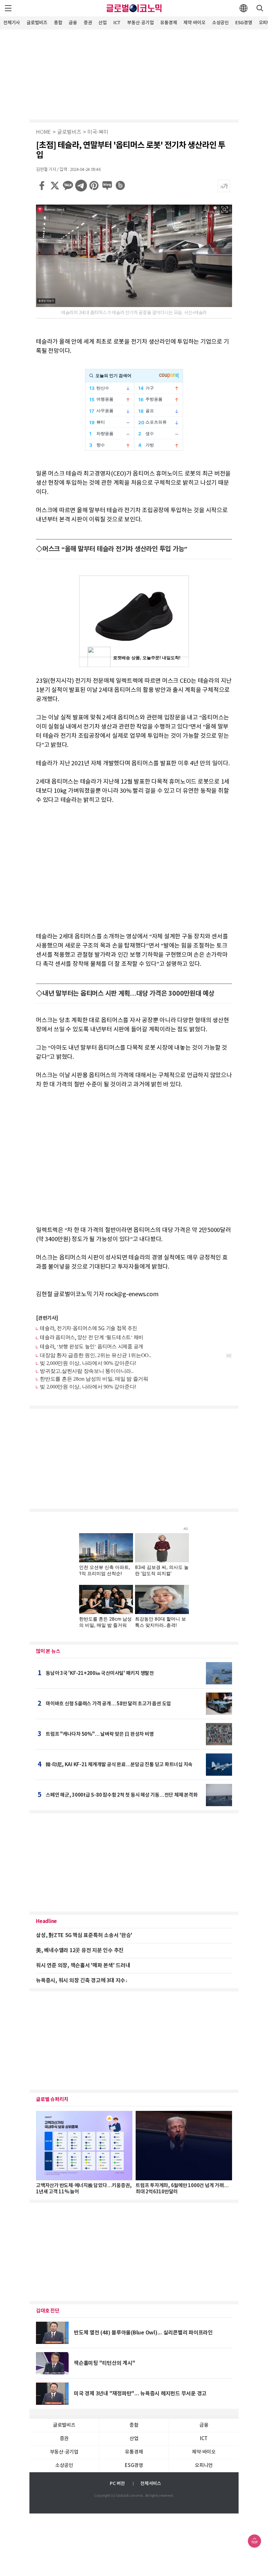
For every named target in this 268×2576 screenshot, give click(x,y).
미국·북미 (98, 132)
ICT (117, 23)
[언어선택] (243, 8)
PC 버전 (117, 2484)
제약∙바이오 (194, 23)
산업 (103, 23)
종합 (58, 23)
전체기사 (12, 23)
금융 (73, 23)
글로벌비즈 (37, 23)
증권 (88, 23)
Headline (46, 1921)
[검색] (260, 8)
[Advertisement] (134, 74)
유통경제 (168, 23)
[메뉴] (8, 8)
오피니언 (204, 2466)
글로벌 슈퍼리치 (52, 2099)
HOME (43, 132)
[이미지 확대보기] (225, 209)
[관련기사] (47, 1318)
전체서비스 (151, 2484)
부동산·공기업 (140, 23)
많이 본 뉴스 (48, 1651)
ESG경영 (244, 23)
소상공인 (220, 23)
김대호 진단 (48, 2311)
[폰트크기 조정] (224, 186)
